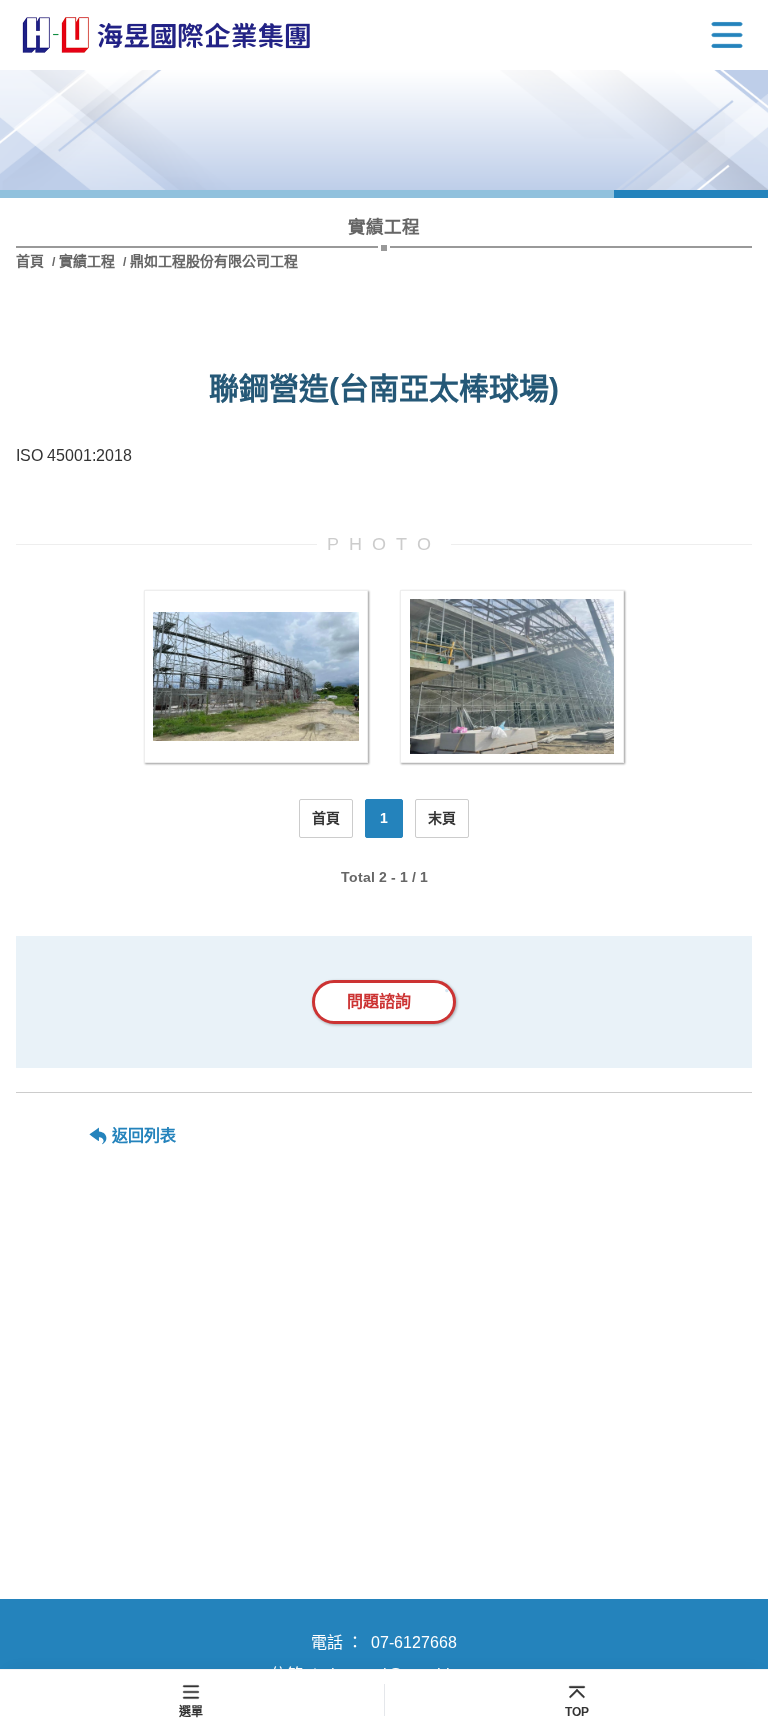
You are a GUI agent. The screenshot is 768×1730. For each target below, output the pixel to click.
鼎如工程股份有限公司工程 (214, 261)
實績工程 (87, 261)
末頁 (442, 818)
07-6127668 (414, 1642)
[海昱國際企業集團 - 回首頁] (166, 35)
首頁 (32, 261)
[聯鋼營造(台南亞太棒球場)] (256, 676)
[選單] (727, 35)
